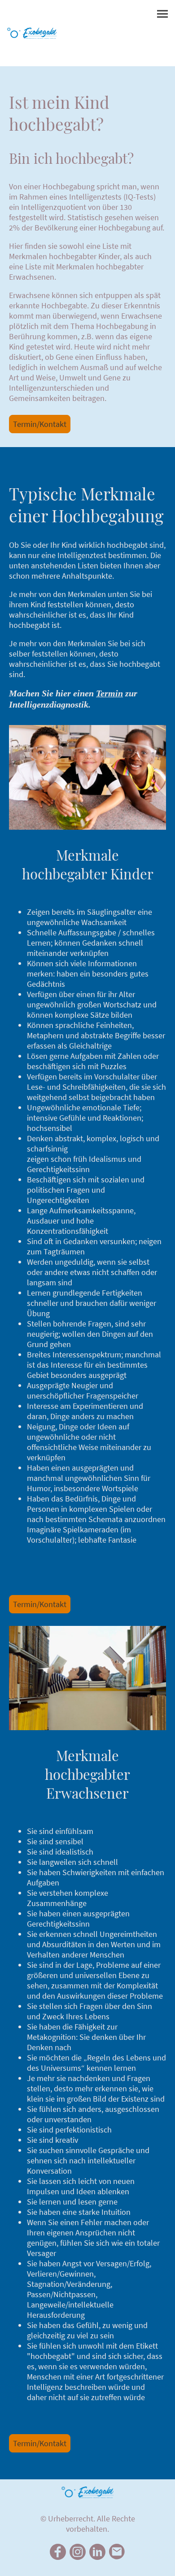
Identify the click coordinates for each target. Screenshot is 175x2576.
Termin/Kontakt (40, 424)
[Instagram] (78, 2552)
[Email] (117, 2552)
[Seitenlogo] (32, 33)
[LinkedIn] (97, 2552)
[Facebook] (58, 2552)
